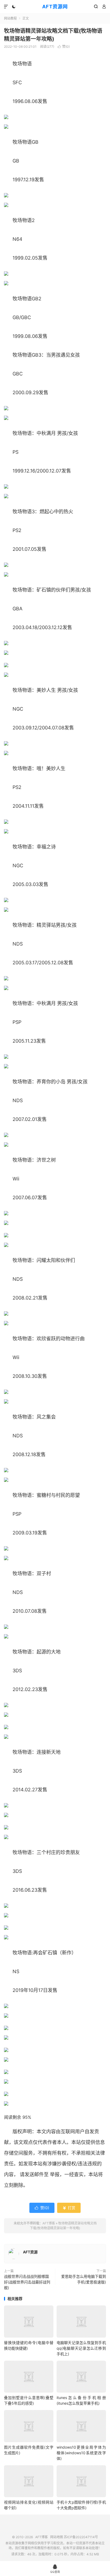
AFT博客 (49, 2223)
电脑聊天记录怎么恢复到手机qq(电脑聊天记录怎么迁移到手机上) (81, 2348)
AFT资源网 (55, 7)
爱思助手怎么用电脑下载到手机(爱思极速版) (84, 2279)
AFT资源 (30, 2252)
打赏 (69, 2208)
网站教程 (10, 18)
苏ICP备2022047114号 (81, 2537)
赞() (64, 47)
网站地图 (57, 2537)
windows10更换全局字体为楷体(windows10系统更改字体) (81, 2453)
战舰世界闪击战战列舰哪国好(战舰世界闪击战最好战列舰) (27, 2282)
